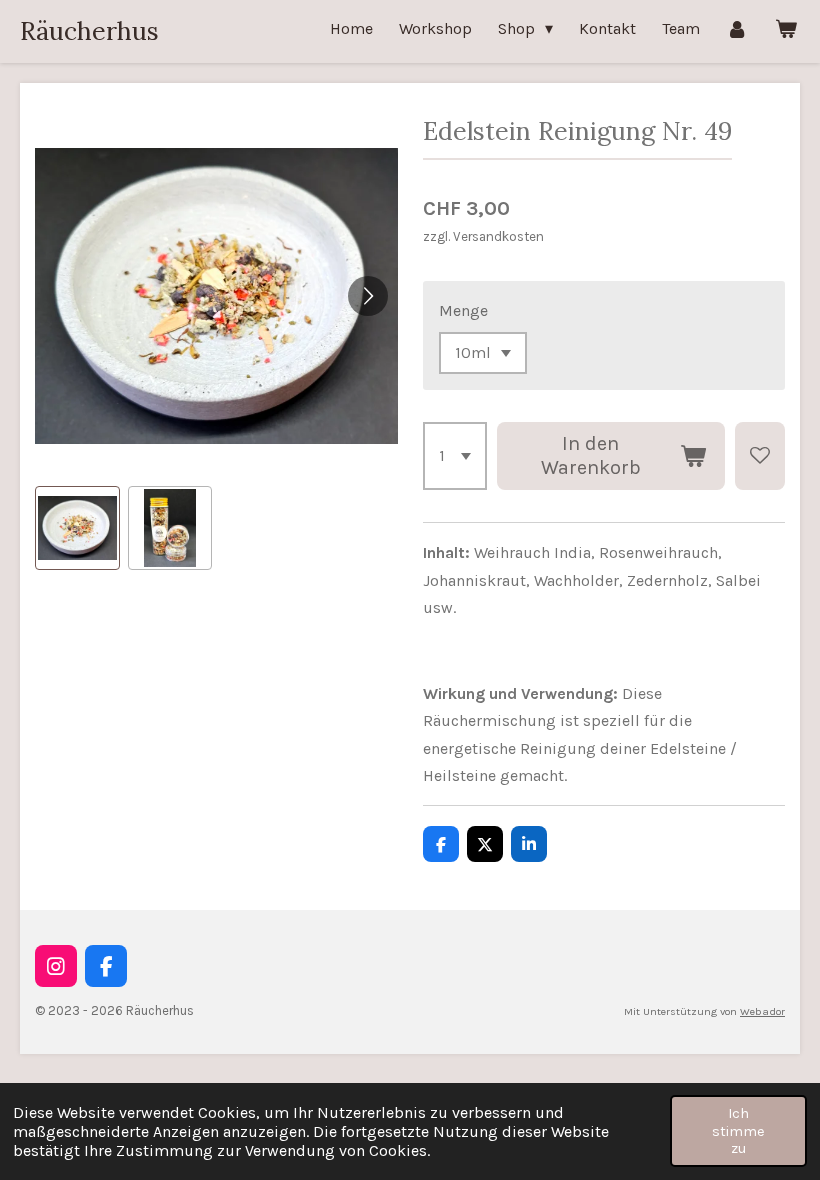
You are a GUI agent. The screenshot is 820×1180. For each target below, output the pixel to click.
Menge (463, 310)
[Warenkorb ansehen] (786, 28)
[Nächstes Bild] (368, 296)
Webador (762, 1011)
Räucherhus (89, 31)
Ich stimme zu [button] (738, 1131)
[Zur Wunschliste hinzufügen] (760, 456)
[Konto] (737, 28)
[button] (77, 528)
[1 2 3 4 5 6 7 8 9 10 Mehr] (455, 456)
